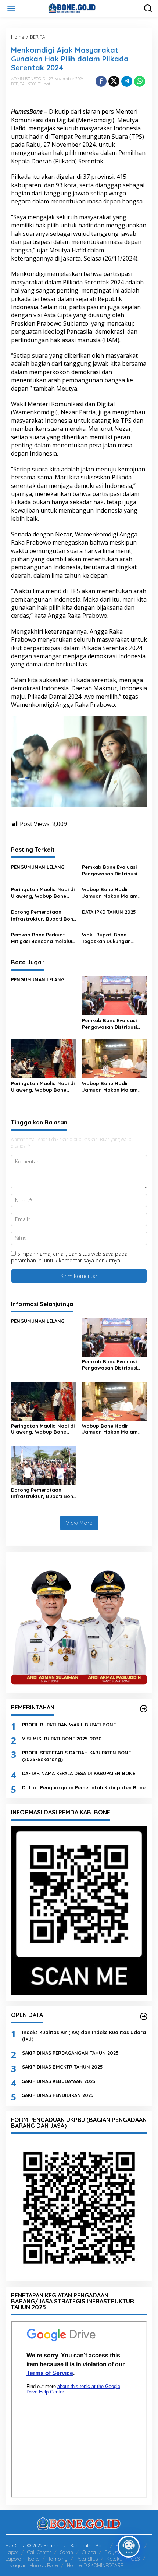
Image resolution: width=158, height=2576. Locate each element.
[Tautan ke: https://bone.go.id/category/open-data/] (144, 2016)
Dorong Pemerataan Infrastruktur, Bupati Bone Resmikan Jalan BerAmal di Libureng (44, 915)
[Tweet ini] (114, 81)
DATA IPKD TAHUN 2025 (109, 912)
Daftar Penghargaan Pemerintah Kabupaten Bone (84, 1787)
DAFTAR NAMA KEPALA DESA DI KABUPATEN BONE (79, 1773)
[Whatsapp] (140, 81)
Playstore (115, 2552)
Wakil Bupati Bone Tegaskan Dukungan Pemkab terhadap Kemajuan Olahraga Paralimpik (107, 938)
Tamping (58, 2559)
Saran (67, 2552)
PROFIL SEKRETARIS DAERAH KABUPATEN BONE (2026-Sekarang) (76, 1756)
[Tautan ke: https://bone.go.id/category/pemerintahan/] (144, 1709)
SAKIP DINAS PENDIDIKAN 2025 (58, 2095)
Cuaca (89, 2552)
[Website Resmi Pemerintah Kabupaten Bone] (80, 8)
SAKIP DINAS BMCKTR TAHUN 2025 (62, 2067)
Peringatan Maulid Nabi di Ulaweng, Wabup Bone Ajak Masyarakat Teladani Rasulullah (43, 893)
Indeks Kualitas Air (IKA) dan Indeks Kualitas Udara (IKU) (84, 2035)
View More (79, 1523)
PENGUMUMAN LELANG (38, 867)
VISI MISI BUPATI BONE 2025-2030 (62, 1739)
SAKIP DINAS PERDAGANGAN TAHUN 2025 (70, 2053)
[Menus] (11, 8)
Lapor (12, 2552)
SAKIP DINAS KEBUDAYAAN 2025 (59, 2081)
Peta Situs (87, 2559)
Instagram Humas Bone (32, 2565)
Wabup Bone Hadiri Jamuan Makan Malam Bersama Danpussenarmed (110, 893)
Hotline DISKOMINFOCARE (95, 2565)
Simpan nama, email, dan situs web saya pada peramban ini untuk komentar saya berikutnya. (69, 1257)
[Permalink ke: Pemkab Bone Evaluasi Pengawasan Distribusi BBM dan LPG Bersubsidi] (115, 995)
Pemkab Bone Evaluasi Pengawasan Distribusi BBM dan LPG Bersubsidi (112, 870)
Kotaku (114, 2559)
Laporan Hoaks (22, 2559)
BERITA (18, 84)
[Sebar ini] (101, 81)
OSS (135, 2559)
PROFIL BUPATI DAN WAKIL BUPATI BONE (69, 1725)
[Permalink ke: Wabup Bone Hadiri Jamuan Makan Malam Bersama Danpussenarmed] (115, 1058)
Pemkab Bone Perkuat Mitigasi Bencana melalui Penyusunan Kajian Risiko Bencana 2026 (42, 938)
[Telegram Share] (127, 81)
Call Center (39, 2552)
